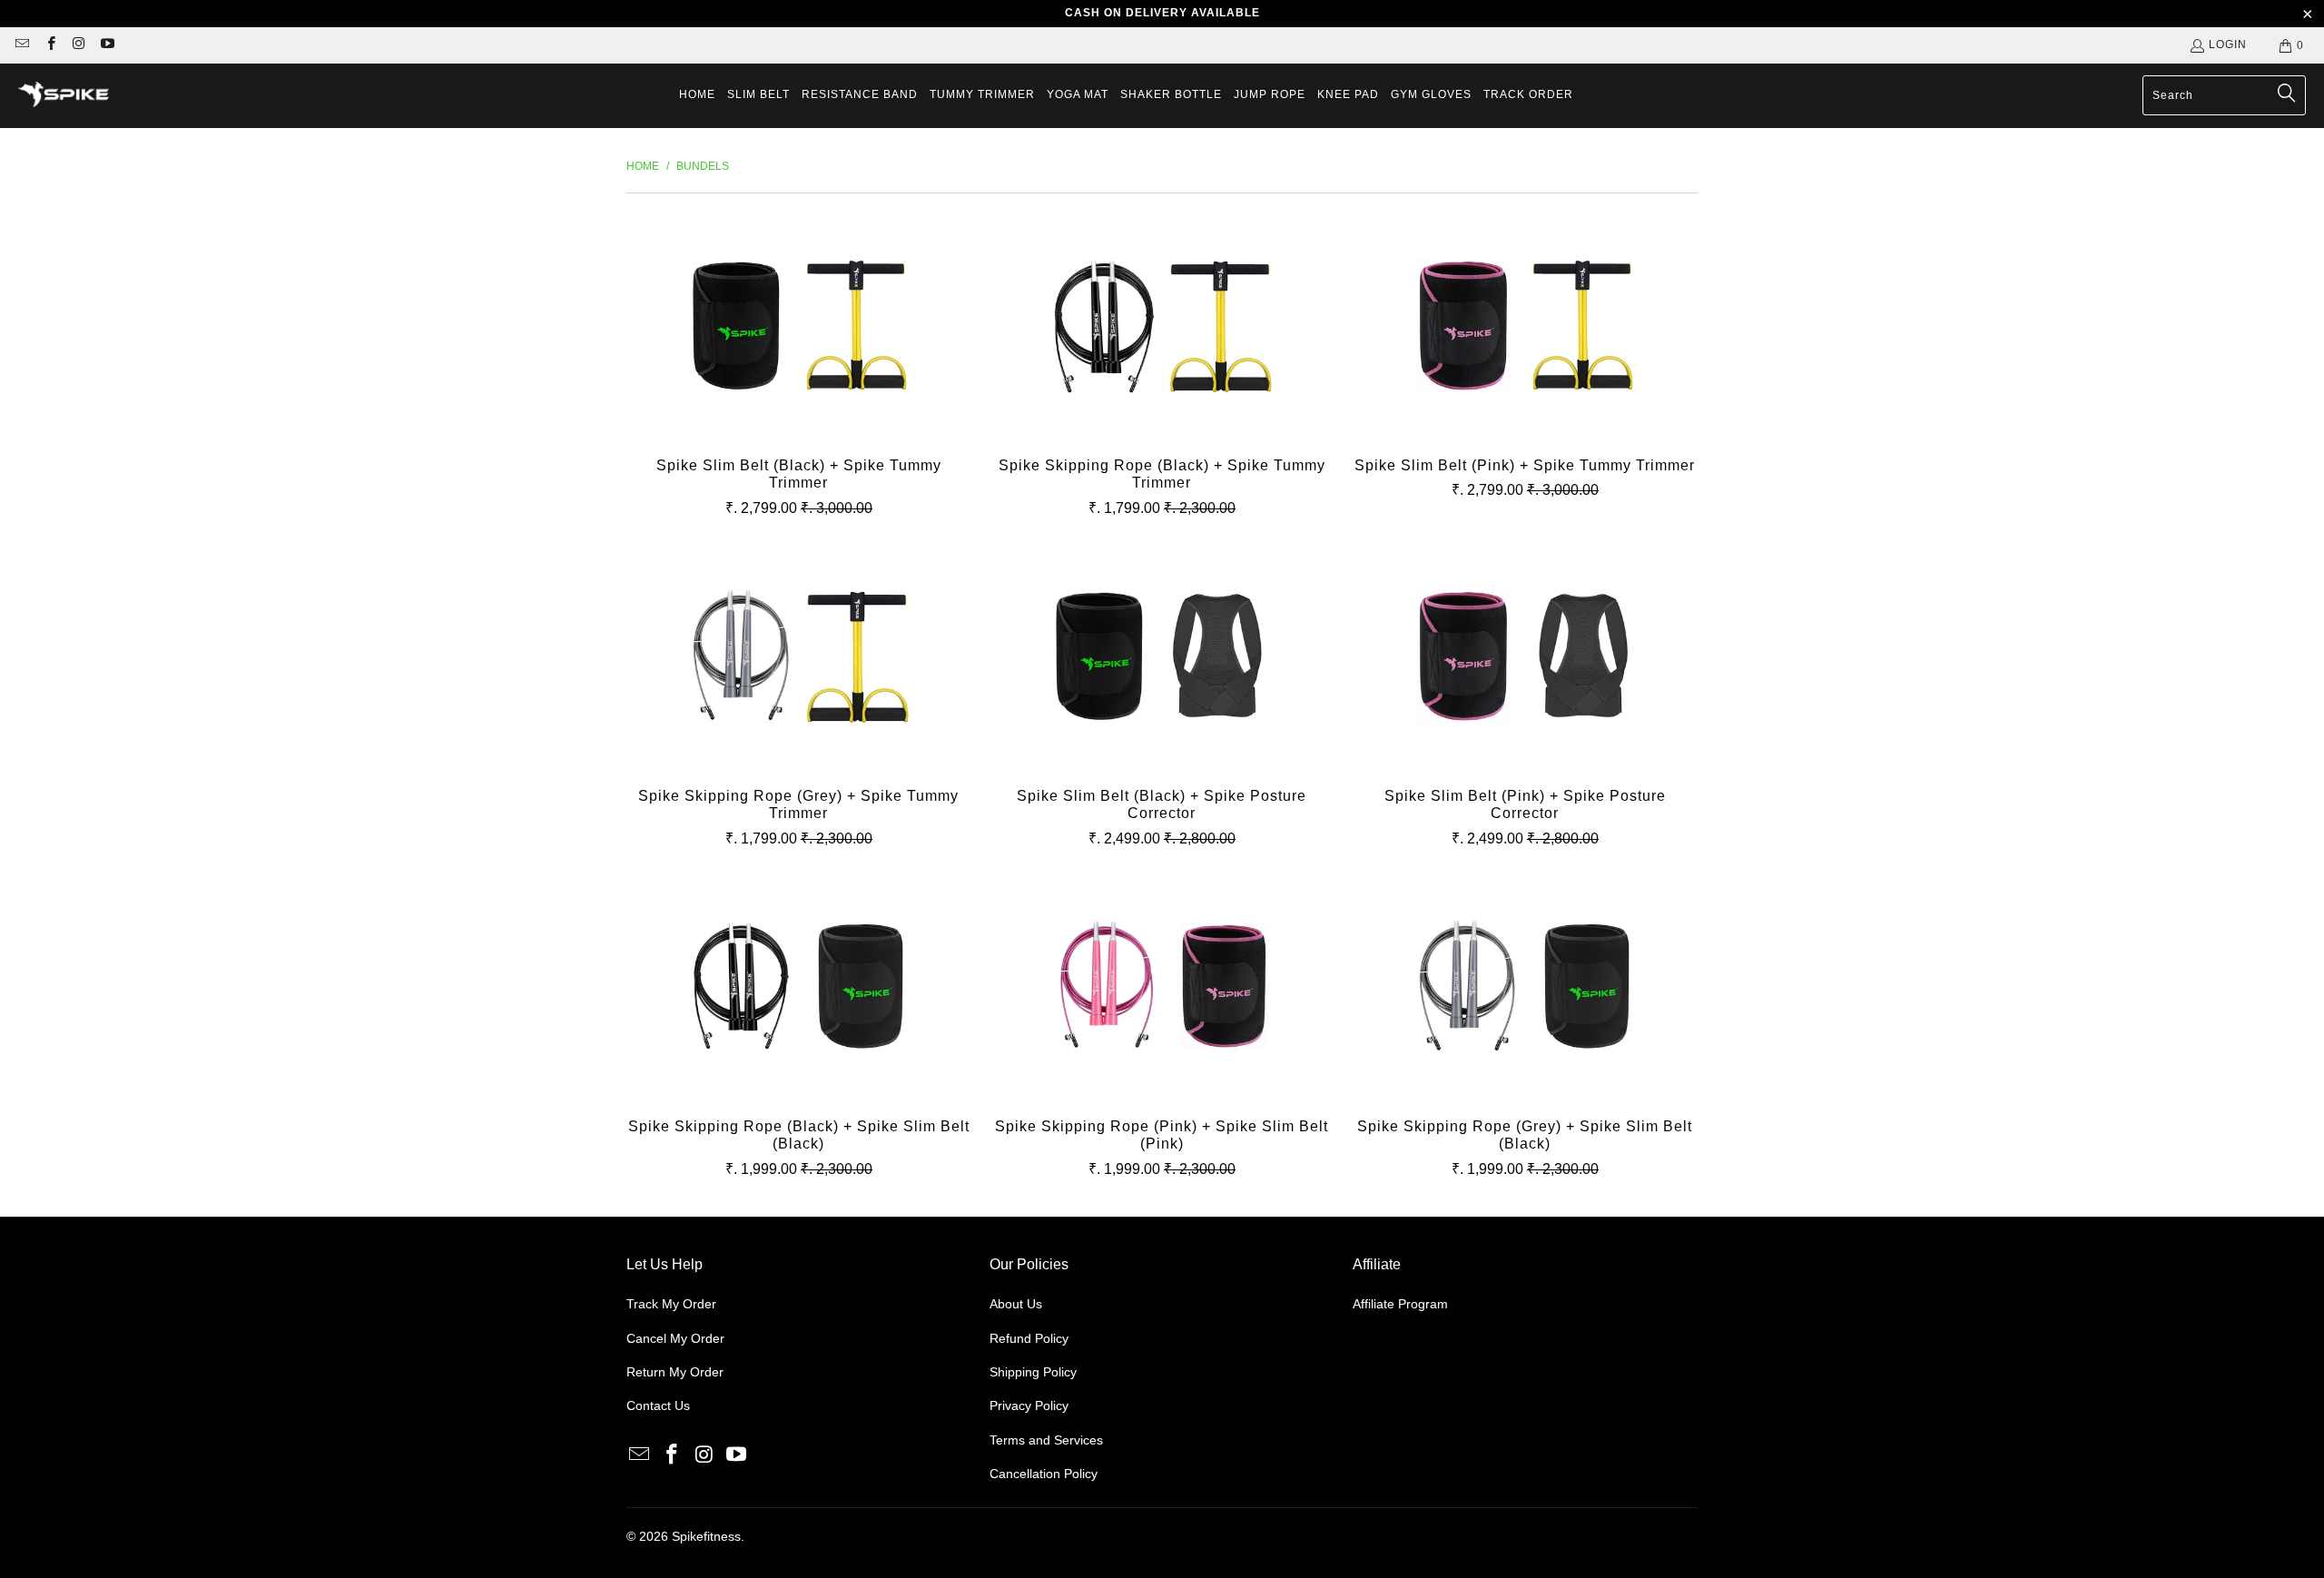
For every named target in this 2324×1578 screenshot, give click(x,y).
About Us (1016, 1304)
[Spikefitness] (64, 96)
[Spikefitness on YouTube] (107, 45)
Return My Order (675, 1372)
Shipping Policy (1033, 1372)
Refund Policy (1029, 1338)
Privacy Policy (1029, 1405)
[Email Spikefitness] (21, 45)
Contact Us (658, 1405)
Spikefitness (706, 1536)
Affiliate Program (1400, 1304)
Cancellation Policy (1044, 1474)
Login (2228, 44)
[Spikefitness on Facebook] (49, 45)
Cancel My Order (675, 1338)
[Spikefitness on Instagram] (79, 45)
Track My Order (671, 1304)
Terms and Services (1046, 1440)
